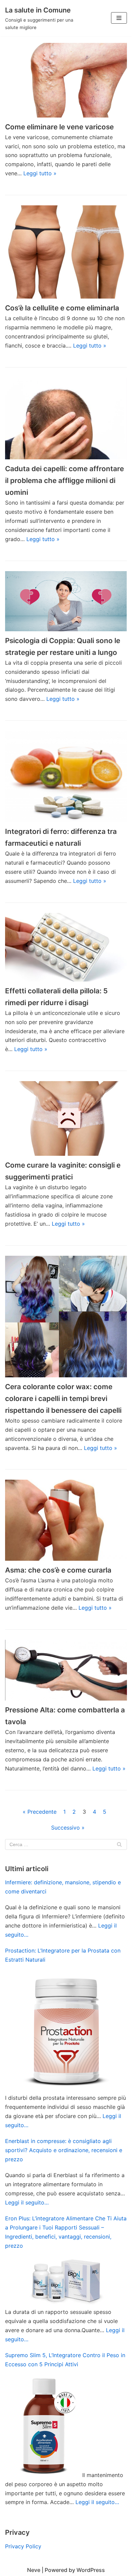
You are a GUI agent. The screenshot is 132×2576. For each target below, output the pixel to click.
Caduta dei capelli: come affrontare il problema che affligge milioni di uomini (64, 480)
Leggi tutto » (40, 173)
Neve (34, 2570)
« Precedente (40, 1812)
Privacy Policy (23, 2546)
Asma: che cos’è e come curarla (58, 1570)
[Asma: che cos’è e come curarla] (66, 1520)
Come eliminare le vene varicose (59, 127)
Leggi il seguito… (27, 2202)
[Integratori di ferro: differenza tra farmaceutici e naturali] (66, 776)
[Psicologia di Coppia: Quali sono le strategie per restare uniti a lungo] (66, 601)
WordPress (91, 2570)
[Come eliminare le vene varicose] (66, 80)
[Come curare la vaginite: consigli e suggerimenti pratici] (66, 1118)
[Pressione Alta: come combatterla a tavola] (66, 1670)
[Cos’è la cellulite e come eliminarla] (66, 252)
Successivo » (68, 1828)
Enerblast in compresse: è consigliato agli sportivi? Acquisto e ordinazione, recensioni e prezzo (64, 2150)
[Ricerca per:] (66, 1844)
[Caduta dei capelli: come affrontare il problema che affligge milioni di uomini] (66, 418)
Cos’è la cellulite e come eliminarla (62, 308)
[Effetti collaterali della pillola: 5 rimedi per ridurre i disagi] (66, 947)
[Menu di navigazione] (119, 18)
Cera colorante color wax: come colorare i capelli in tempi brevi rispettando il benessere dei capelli (63, 1398)
